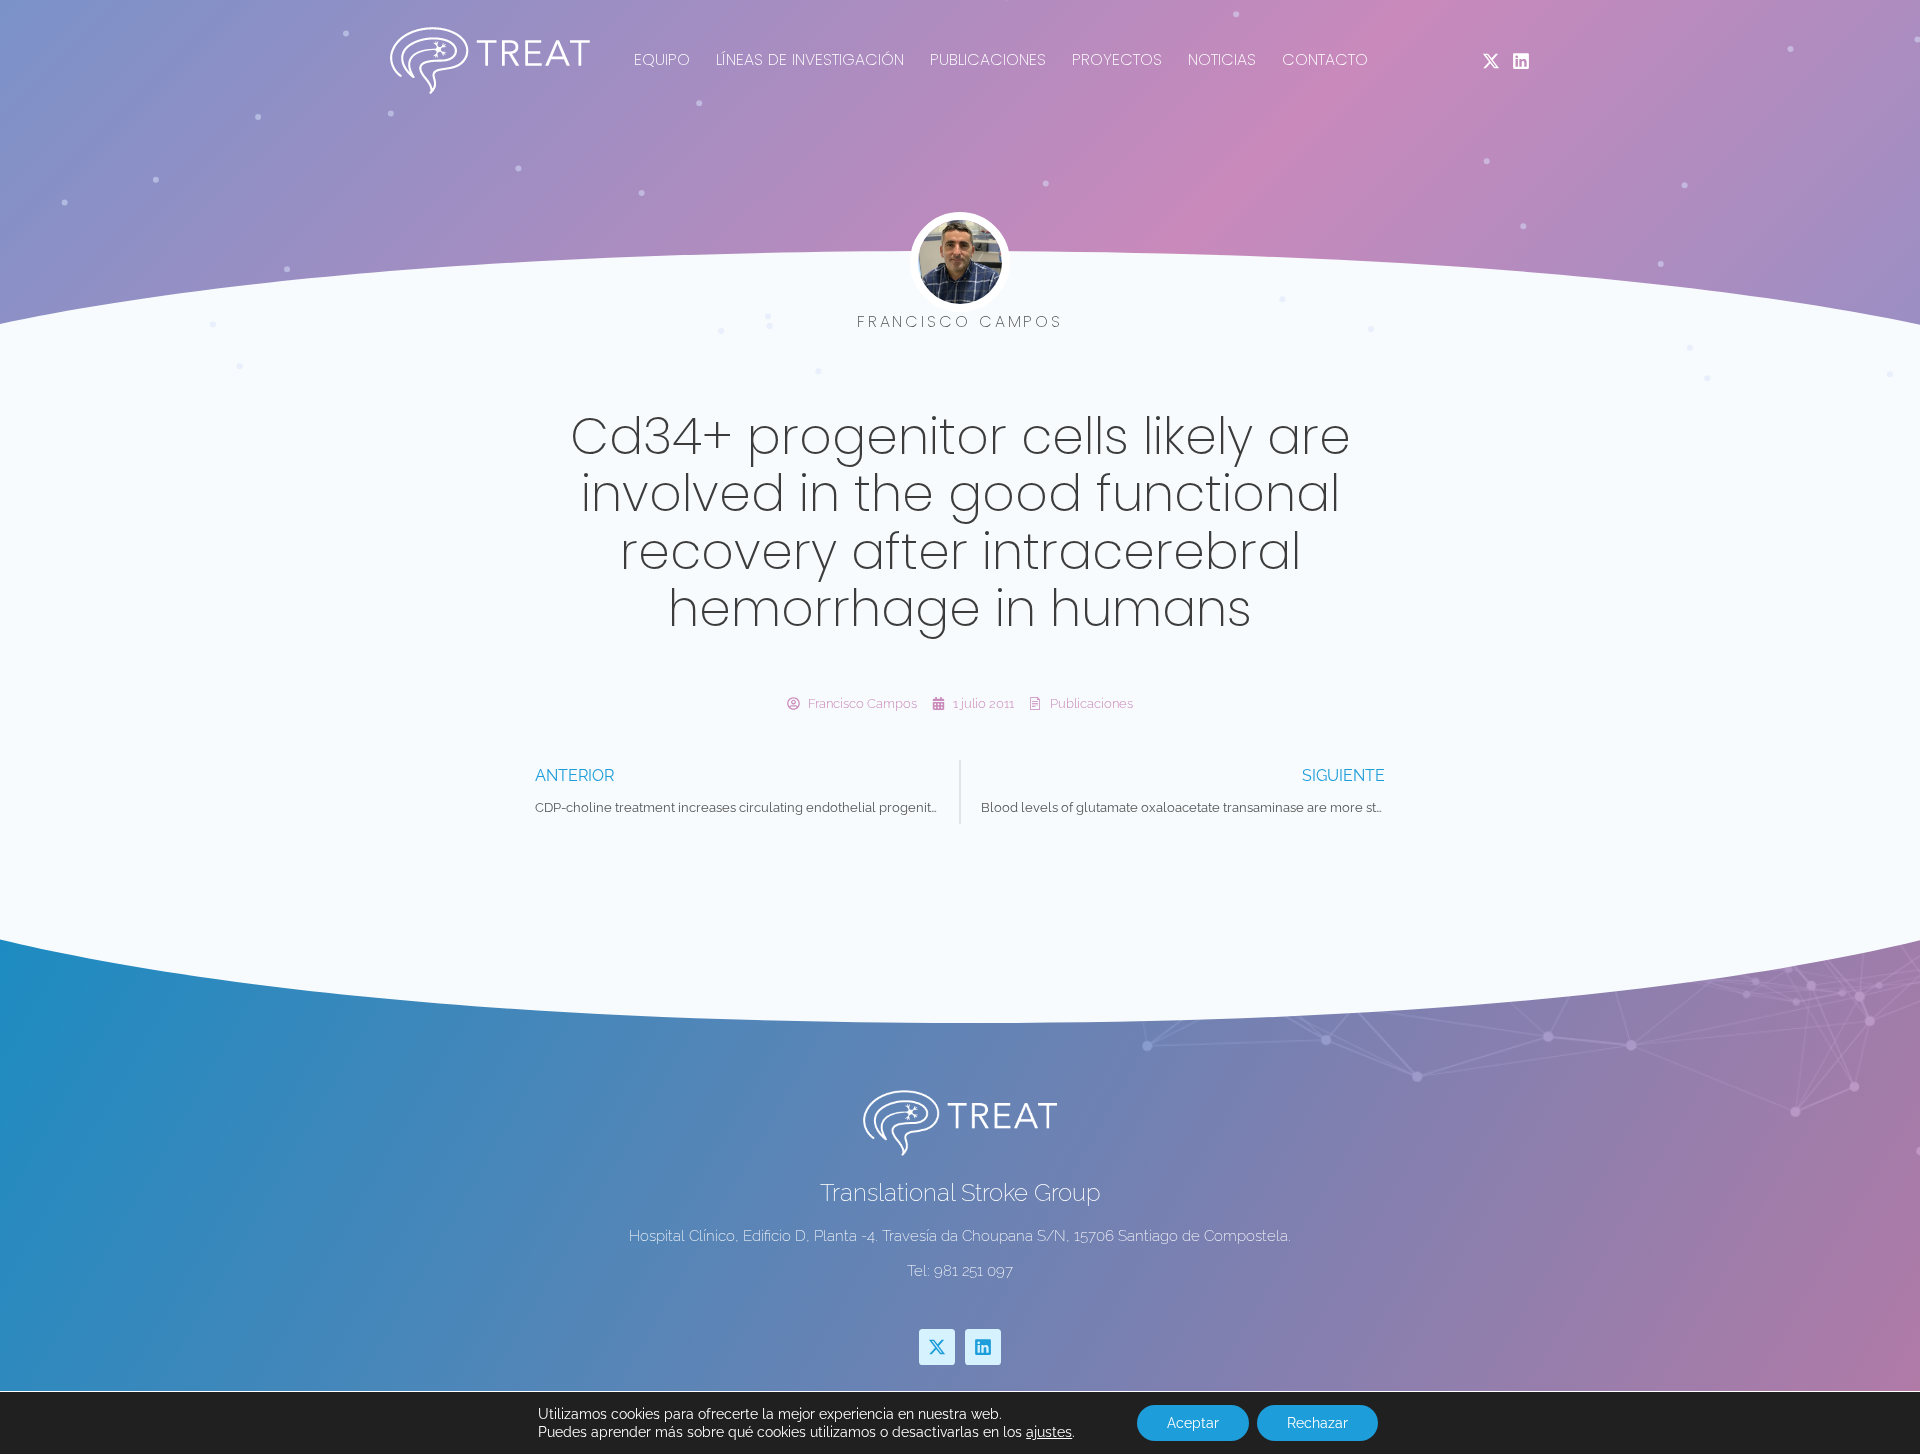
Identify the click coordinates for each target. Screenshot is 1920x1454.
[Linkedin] (1521, 61)
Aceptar (1193, 1423)
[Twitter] (1491, 61)
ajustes (1049, 1432)
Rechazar (1317, 1423)
